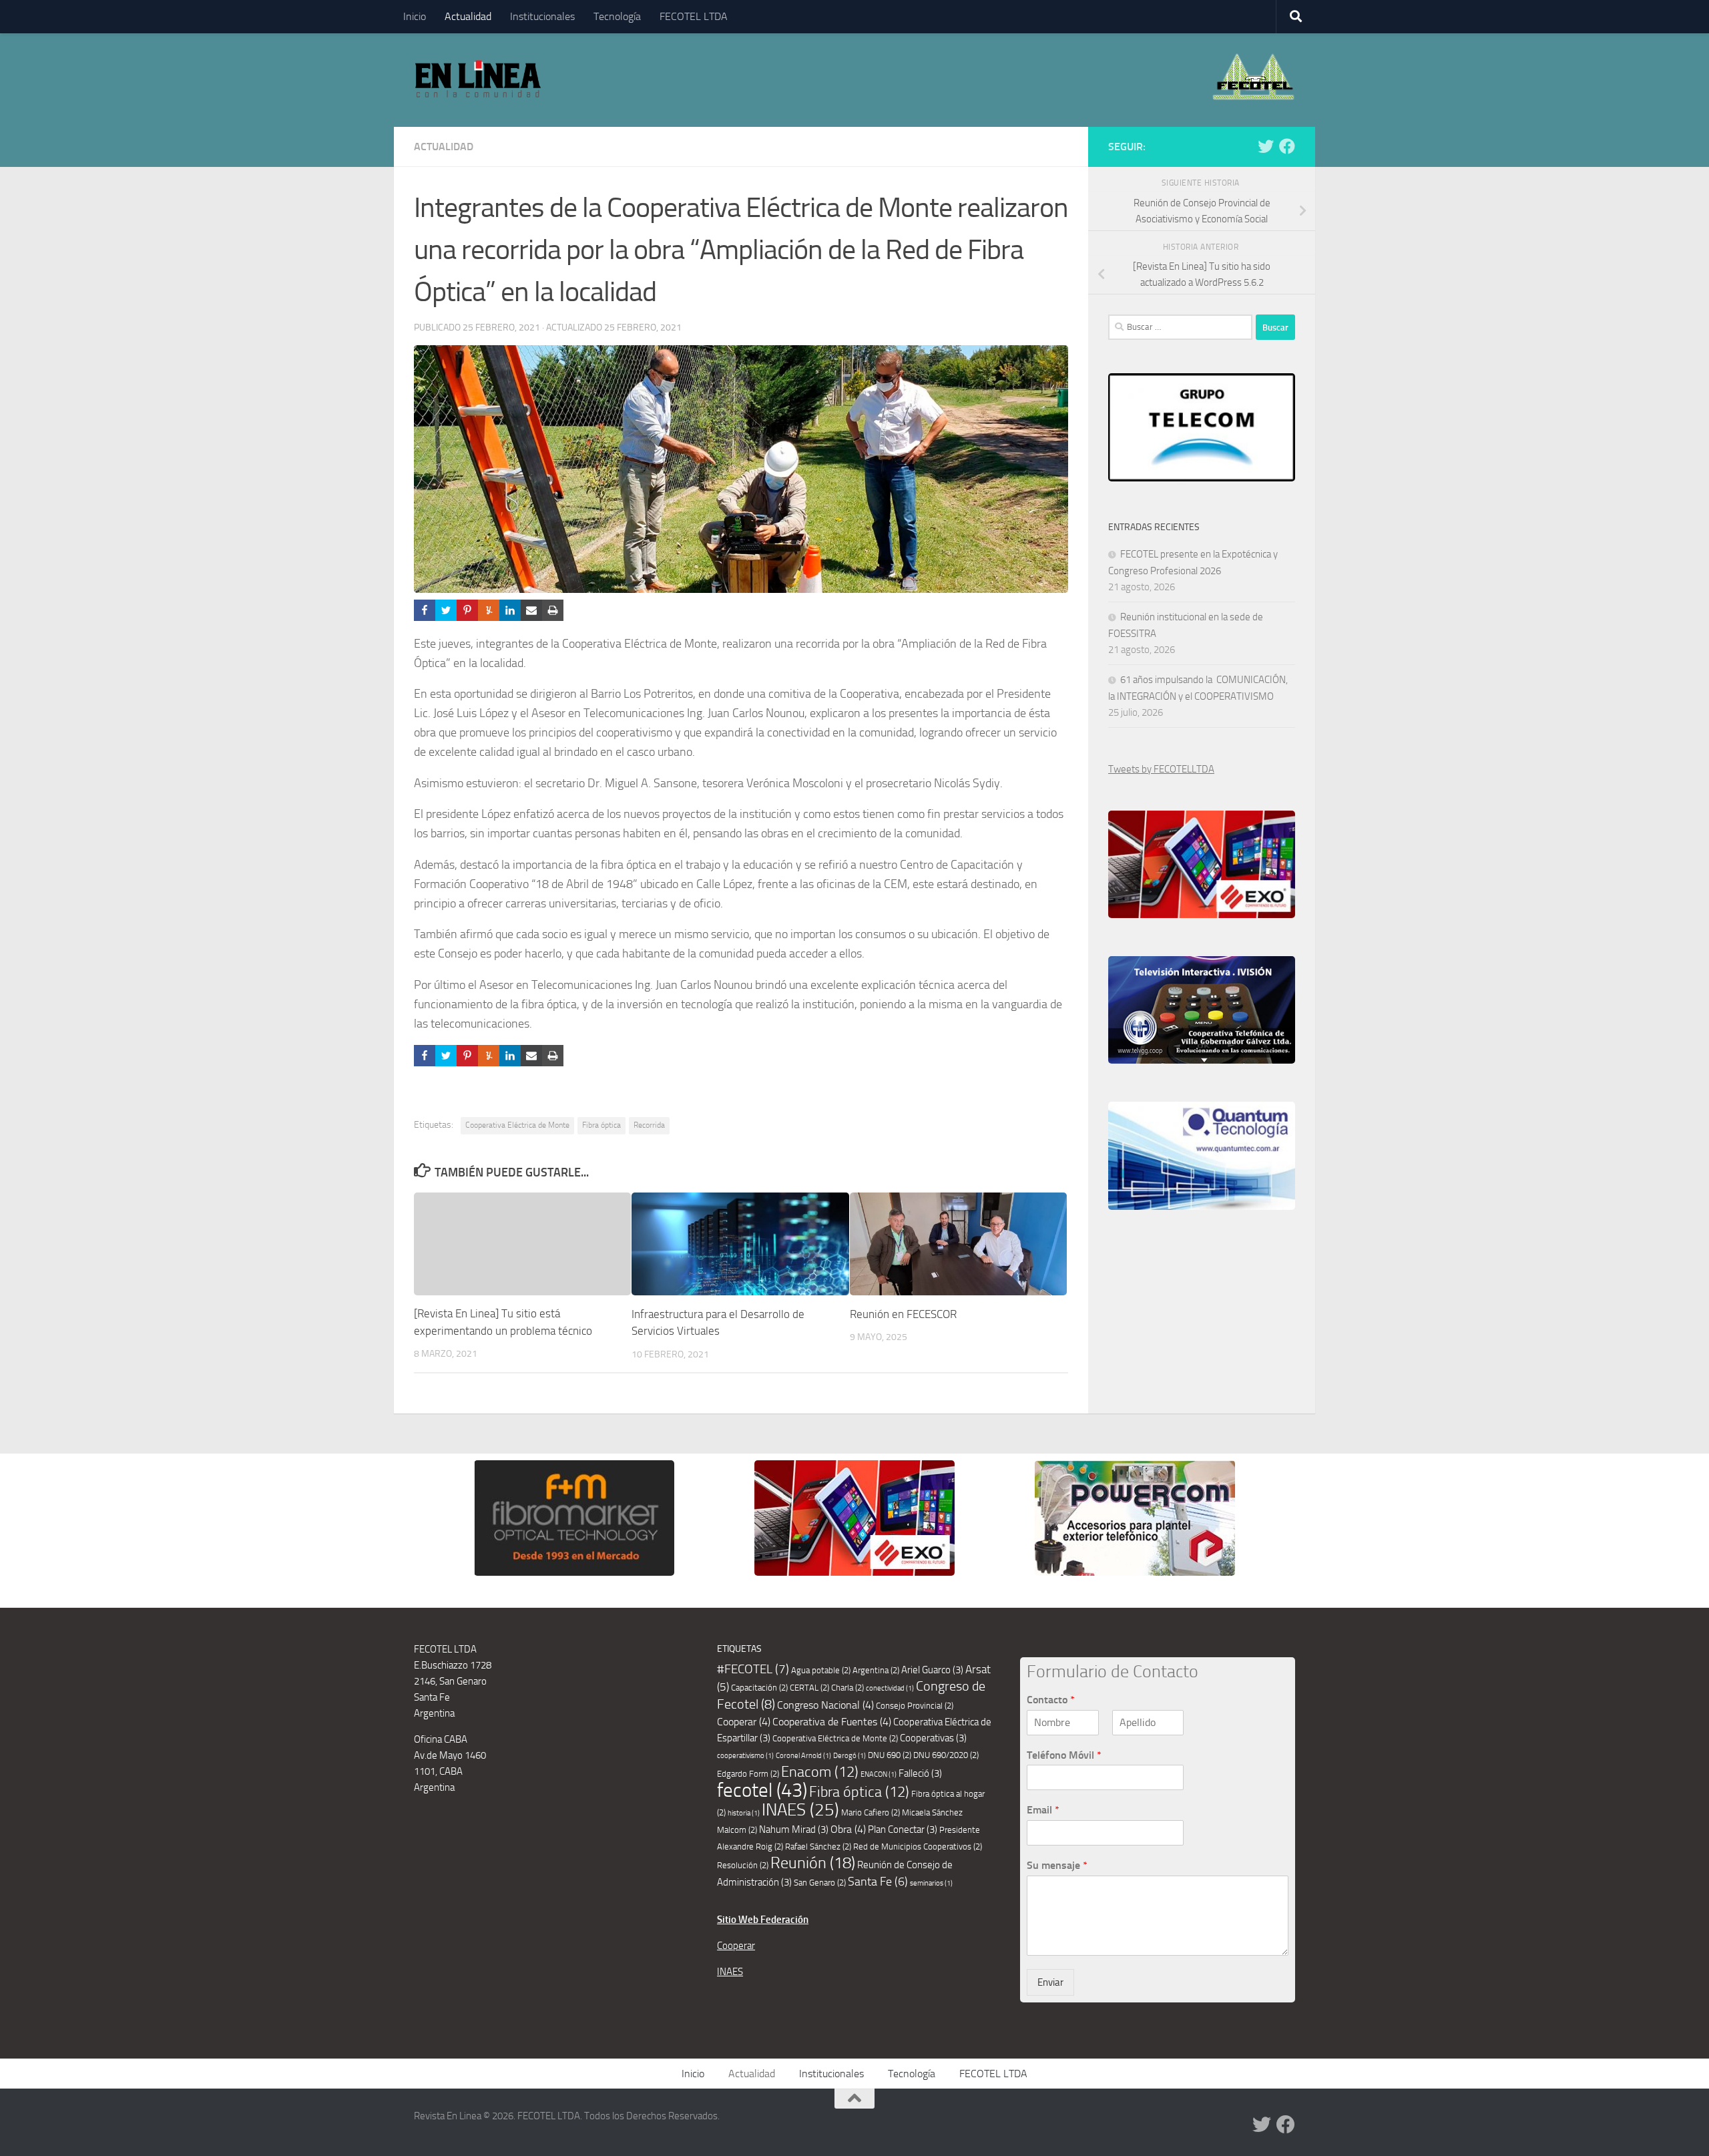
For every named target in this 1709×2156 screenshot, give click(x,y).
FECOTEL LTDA (694, 16)
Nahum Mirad (794, 1829)
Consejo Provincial (915, 1706)
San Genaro (820, 1883)
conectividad (890, 1688)
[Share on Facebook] (425, 610)
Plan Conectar (903, 1829)
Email (1043, 1810)
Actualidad (468, 16)
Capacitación (759, 1688)
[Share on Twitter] (446, 610)
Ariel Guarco (932, 1670)
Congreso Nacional (825, 1705)
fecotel (762, 1790)
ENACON (879, 1774)
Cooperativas (933, 1738)
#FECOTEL (753, 1669)
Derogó (849, 1756)
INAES (800, 1810)
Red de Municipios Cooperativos (918, 1847)
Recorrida (649, 1125)
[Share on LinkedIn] (510, 610)
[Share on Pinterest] (467, 610)
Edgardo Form (748, 1774)
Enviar (1050, 1982)
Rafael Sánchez (818, 1847)
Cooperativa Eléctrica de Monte (517, 1125)
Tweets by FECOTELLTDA (1161, 769)
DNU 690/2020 (946, 1755)
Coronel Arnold (803, 1756)
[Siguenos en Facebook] (1287, 146)
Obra (848, 1829)
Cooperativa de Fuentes (832, 1722)
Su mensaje (1057, 1865)
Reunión (813, 1863)
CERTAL (809, 1688)
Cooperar (744, 1722)
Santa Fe (878, 1882)
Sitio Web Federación (763, 1920)
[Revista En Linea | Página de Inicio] (478, 80)
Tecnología (617, 16)
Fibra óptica (601, 1125)
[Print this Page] (553, 610)
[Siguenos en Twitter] (1266, 146)
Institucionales (542, 16)
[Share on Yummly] (489, 610)
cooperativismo (745, 1756)
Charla (847, 1688)
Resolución (743, 1865)
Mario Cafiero (871, 1812)
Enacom (820, 1772)
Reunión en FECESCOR (903, 1314)
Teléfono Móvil (1064, 1755)
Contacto (1051, 1700)
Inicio (415, 16)
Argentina (876, 1670)
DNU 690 (890, 1755)
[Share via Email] (531, 610)
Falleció (920, 1773)
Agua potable (821, 1670)
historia (744, 1813)
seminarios (931, 1883)
